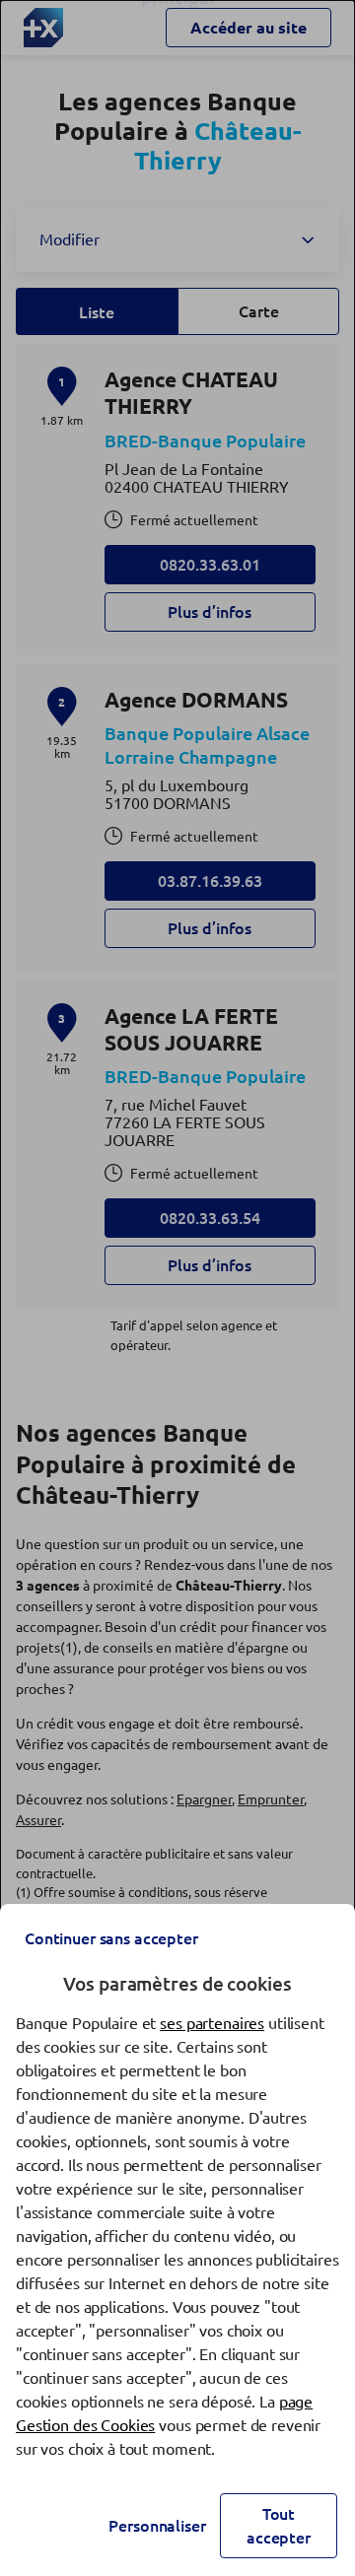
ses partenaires (212, 2023)
